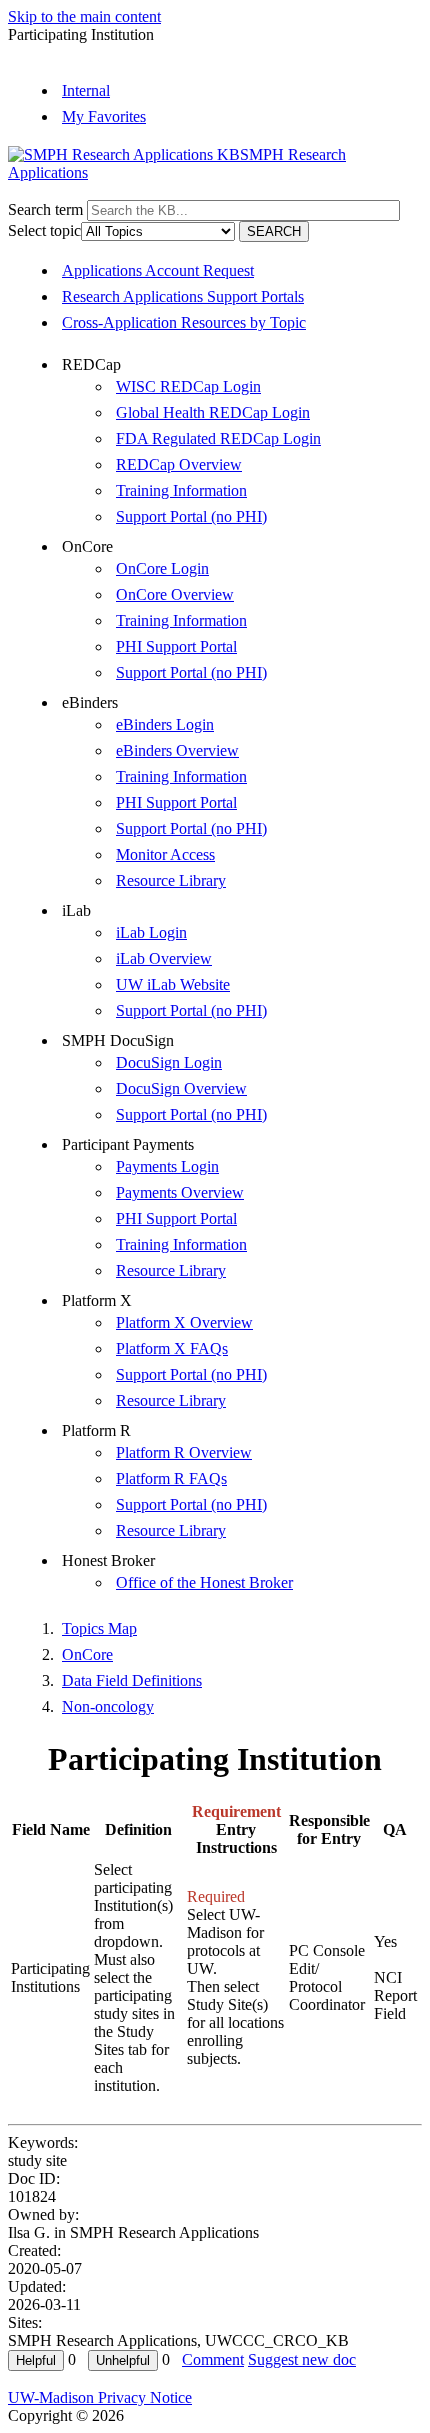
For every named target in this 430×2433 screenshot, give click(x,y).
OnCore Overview (175, 594)
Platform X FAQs (172, 1348)
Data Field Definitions (132, 1680)
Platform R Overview (184, 1452)
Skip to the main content (84, 16)
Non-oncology (108, 1706)
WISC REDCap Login (188, 386)
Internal (86, 90)
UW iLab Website (173, 984)
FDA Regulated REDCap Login (218, 438)
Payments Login (167, 1166)
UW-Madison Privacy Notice (100, 2397)
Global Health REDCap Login (213, 412)
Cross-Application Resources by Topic (184, 322)
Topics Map (99, 1628)
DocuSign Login (169, 1062)
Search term (45, 209)
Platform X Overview (184, 1322)
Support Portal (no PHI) (191, 516)
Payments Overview (180, 1192)
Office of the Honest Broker (204, 1582)
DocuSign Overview (181, 1088)
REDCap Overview (179, 464)
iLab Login (151, 932)
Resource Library (171, 880)
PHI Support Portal (176, 646)
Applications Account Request (158, 270)
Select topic (44, 230)
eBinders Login (165, 724)
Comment (213, 2359)
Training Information (181, 490)
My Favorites (104, 116)
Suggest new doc (302, 2359)
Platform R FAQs (171, 1478)
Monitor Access (165, 854)
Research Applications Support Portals (183, 296)
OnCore (87, 1654)
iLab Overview (164, 958)
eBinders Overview (177, 750)
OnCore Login (162, 568)
